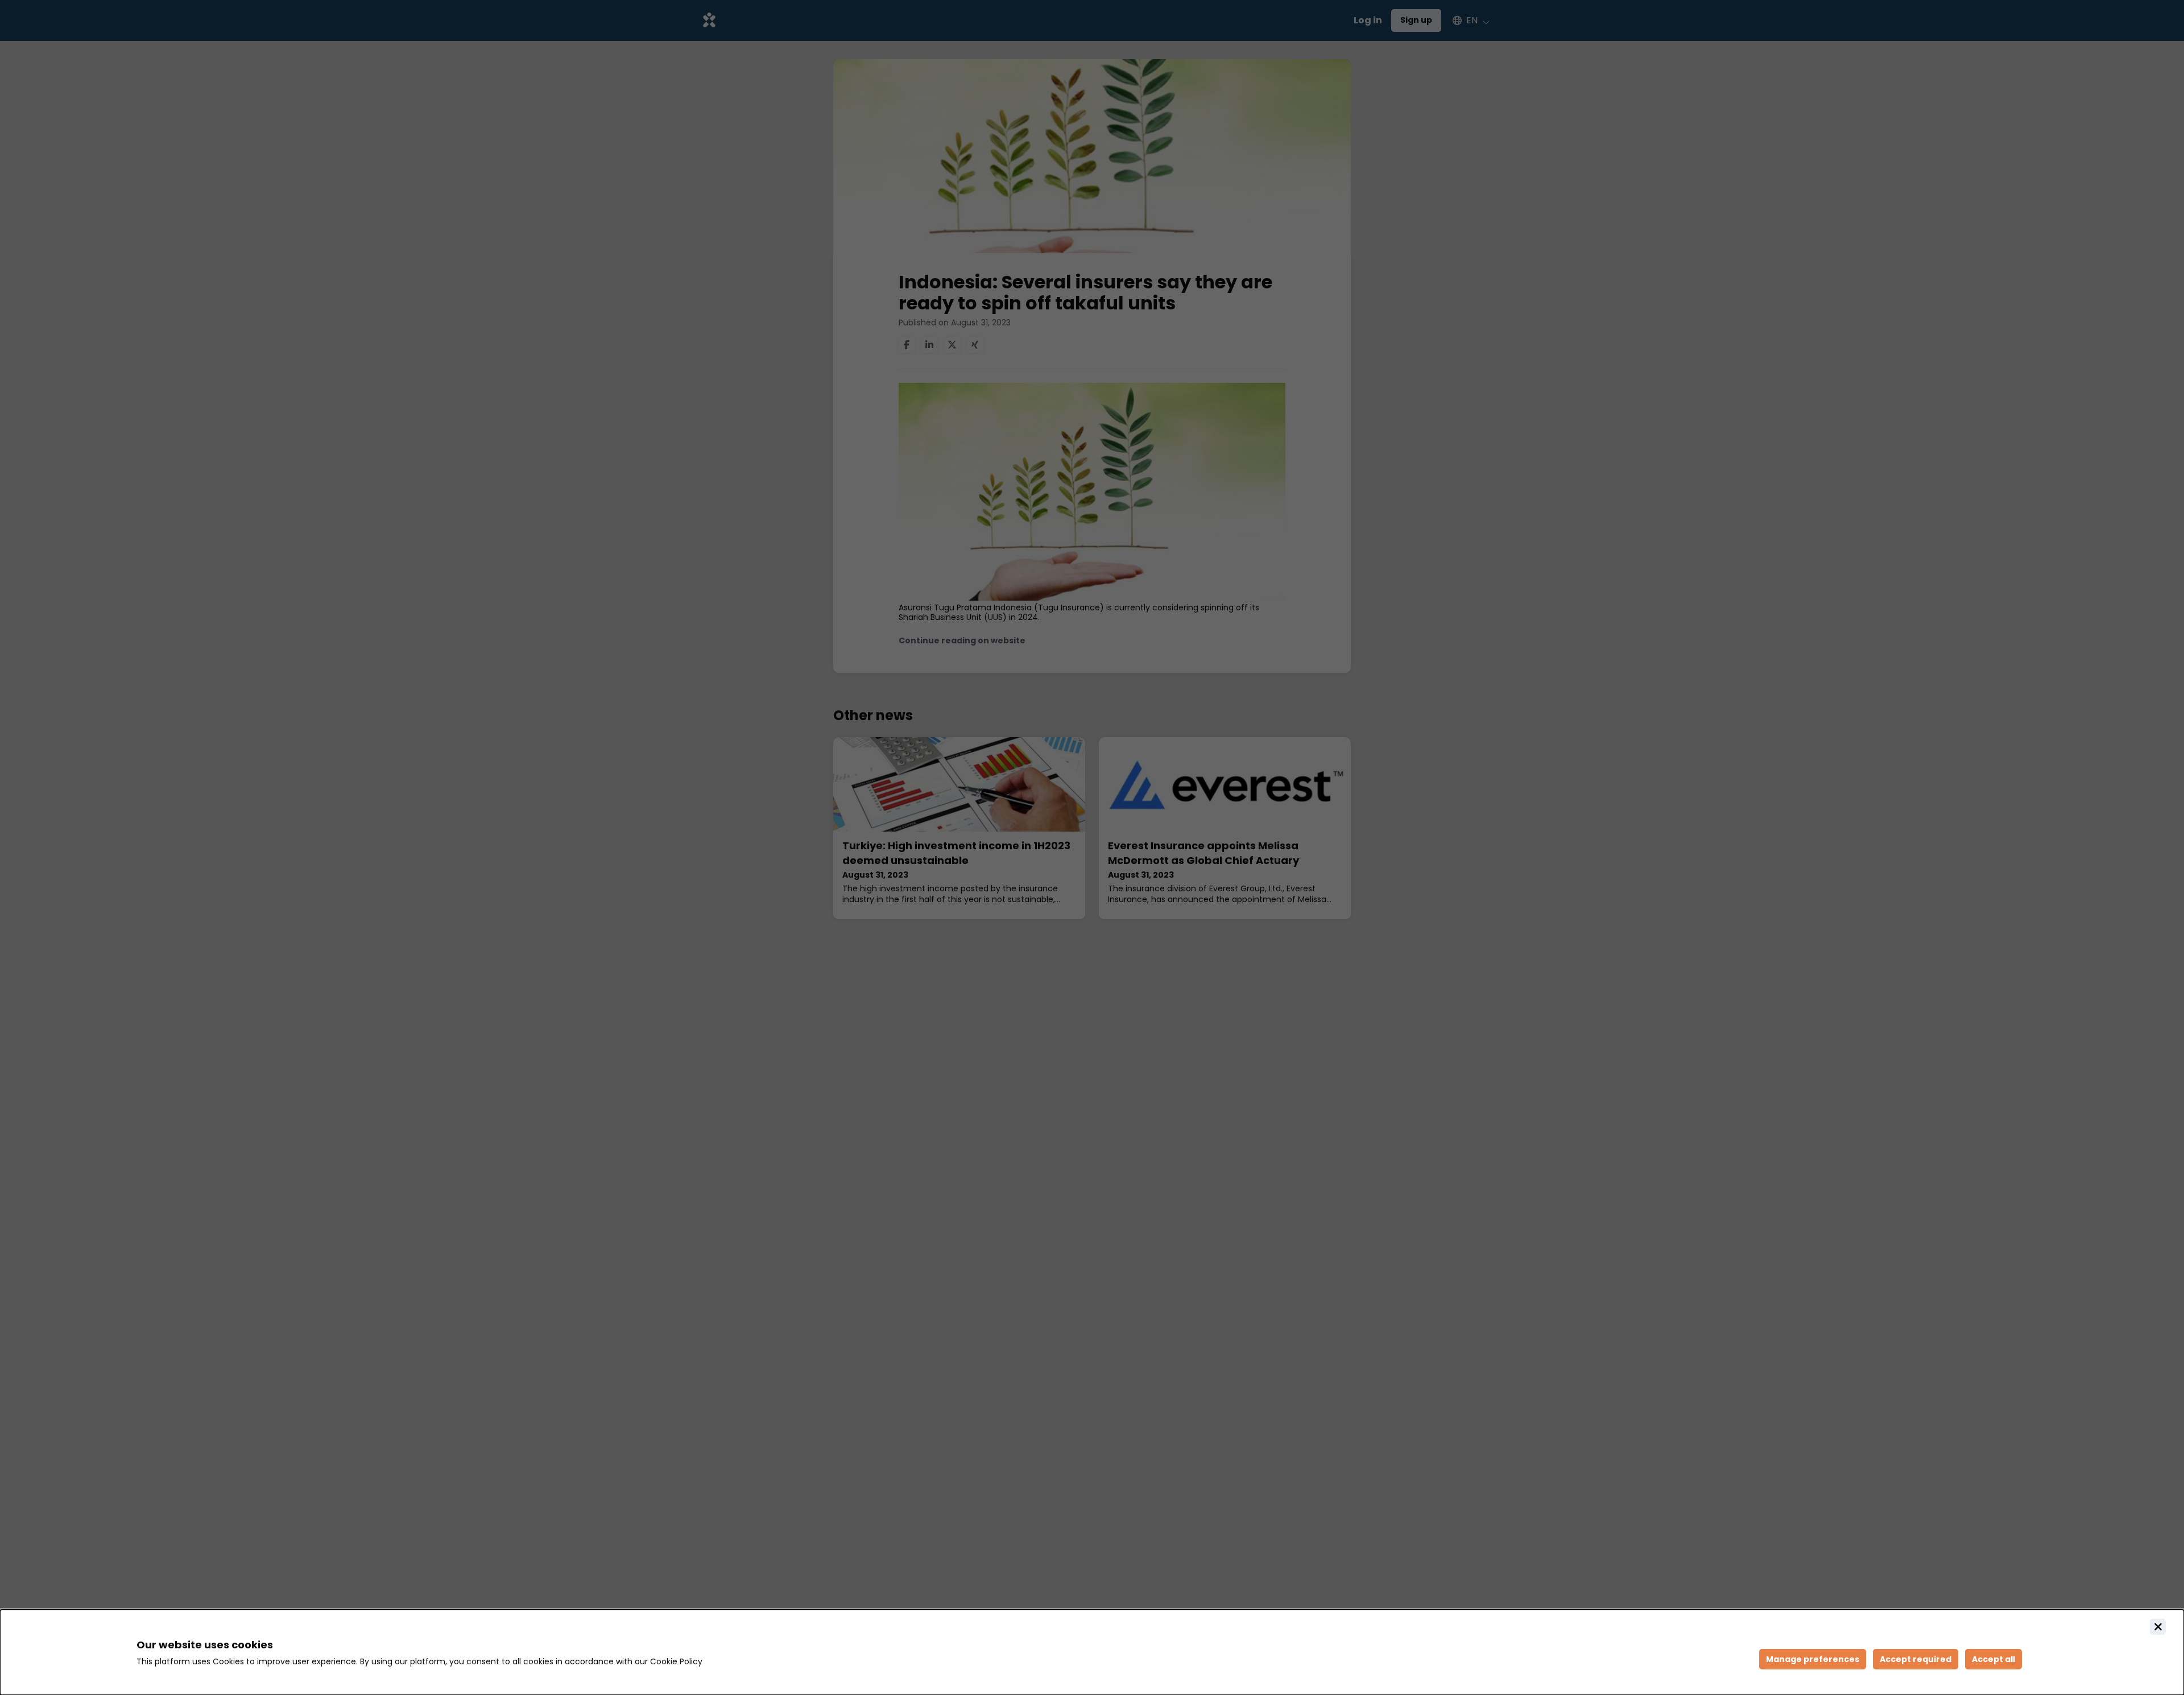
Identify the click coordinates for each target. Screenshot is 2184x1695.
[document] (1092, 1652)
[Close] (2158, 1627)
